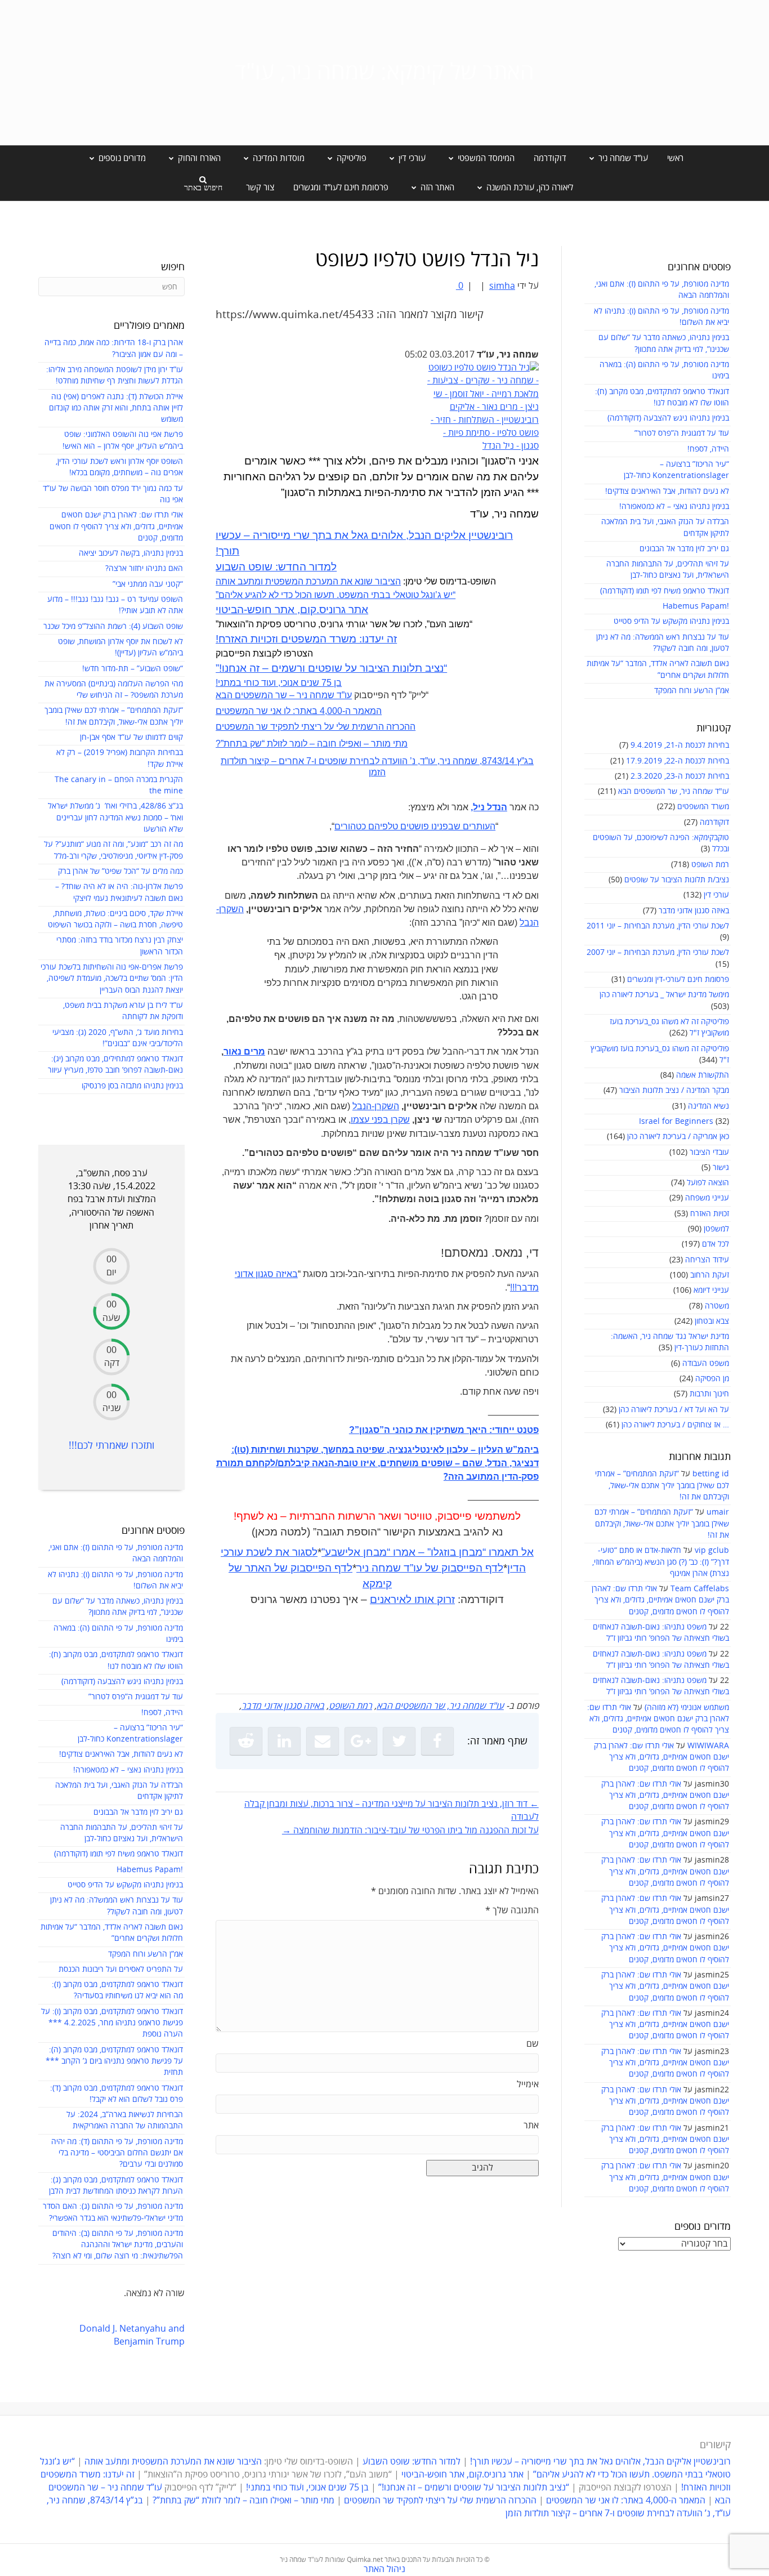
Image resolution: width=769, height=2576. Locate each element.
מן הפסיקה (712, 1379)
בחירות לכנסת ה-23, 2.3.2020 (680, 776)
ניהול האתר (384, 2569)
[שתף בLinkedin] (284, 1741)
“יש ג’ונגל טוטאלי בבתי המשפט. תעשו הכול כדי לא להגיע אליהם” (336, 595)
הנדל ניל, (489, 807)
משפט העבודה (706, 1363)
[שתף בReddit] (246, 1741)
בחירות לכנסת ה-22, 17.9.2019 (678, 761)
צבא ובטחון (712, 1321)
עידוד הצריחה (707, 1260)
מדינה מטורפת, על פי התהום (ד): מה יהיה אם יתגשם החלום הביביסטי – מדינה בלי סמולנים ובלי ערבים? (117, 2153)
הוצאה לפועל (708, 1183)
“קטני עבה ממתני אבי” (148, 584)
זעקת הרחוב (710, 1275)
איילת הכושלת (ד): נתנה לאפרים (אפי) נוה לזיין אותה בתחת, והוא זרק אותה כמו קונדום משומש (116, 408)
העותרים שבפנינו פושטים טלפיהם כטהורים (415, 826)
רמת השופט (710, 865)
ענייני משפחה (707, 1198)
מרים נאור (244, 1052)
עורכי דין (716, 895)
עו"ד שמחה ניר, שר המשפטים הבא (674, 791)
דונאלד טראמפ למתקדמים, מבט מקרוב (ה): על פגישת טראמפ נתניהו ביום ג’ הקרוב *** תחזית (114, 2061)
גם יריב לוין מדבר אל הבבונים (684, 549)
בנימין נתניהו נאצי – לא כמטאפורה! (674, 506)
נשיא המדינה (708, 1106)
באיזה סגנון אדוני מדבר (694, 911)
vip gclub (712, 1550)
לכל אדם (716, 1244)
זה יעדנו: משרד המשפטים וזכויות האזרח (306, 639)
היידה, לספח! (708, 449)
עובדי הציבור (709, 1152)
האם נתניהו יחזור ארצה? (144, 568)
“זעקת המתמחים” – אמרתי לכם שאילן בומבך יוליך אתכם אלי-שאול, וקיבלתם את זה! (662, 1485)
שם (533, 2044)
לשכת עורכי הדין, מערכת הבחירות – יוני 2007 (658, 952)
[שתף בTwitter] (399, 1741)
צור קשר (260, 187)
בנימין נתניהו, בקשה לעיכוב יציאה (131, 553)
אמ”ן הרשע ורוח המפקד (692, 691)
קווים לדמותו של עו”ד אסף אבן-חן (131, 737)
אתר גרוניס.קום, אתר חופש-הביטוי (292, 610)
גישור (721, 1168)
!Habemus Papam (696, 606)
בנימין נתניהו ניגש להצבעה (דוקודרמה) (668, 418)
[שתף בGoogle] (361, 1741)
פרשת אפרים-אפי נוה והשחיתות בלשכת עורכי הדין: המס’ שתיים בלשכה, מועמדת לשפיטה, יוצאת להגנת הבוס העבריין (112, 979)
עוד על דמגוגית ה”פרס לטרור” (682, 433)
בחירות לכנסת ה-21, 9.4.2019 (680, 745)
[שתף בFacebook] (437, 1741)
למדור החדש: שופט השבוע (276, 567)
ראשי (675, 158)
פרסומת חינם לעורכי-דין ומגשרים (678, 979)
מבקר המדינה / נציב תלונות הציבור (674, 1090)
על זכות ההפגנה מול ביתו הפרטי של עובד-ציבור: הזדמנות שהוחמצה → (410, 1831)
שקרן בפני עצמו (380, 1120)
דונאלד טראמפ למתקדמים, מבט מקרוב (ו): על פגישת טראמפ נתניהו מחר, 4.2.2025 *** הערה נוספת (112, 2023)
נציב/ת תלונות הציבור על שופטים (677, 880)
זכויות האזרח (710, 1214)
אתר (531, 2126)
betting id (711, 1474)
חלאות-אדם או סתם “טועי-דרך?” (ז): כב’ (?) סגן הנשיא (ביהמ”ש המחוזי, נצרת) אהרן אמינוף (661, 1562)
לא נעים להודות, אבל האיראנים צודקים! (667, 491)
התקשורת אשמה (703, 1075)
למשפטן (716, 1229)
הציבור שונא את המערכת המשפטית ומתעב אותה (308, 581)
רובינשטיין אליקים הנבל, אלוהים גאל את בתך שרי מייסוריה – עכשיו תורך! (599, 2462)
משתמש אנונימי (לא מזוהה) (687, 1707)
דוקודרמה (550, 158)
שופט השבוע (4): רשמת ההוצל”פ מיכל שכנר (113, 626)
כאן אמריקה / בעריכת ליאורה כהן (678, 1137)
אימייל (528, 2084)
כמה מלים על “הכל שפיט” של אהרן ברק (120, 871)
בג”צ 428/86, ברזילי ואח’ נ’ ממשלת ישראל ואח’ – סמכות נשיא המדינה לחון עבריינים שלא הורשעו (115, 818)
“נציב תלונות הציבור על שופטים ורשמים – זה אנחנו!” (331, 668)
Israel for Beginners (676, 1121)
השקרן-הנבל (376, 1106)
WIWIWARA (708, 1746)
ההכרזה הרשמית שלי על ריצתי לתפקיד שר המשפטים (316, 727)
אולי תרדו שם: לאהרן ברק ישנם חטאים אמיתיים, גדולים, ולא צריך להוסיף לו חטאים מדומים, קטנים (660, 1600)
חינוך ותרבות (709, 1394)
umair (718, 1512)
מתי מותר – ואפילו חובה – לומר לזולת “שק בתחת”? (312, 744)
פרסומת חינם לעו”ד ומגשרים (341, 187)
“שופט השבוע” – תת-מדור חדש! (133, 669)
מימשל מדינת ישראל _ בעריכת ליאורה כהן (664, 995)
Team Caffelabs (700, 1589)
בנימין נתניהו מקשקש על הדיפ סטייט (671, 621)
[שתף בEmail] (323, 1741)
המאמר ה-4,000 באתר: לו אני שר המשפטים (299, 711)
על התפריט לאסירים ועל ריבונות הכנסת (121, 1969)
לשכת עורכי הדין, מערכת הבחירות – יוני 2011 (658, 926)
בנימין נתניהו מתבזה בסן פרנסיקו (132, 1086)
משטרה (717, 1306)
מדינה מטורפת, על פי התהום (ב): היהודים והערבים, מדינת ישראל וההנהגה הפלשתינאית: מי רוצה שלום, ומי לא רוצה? (118, 2245)
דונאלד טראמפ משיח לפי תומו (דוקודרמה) (665, 591)
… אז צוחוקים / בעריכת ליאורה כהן (675, 1425)
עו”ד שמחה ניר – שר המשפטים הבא (284, 695)
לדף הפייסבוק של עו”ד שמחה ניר (430, 1568)
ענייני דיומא (711, 1290)
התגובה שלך (512, 1910)
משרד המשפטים (703, 807)
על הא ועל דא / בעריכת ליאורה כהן (674, 1410)
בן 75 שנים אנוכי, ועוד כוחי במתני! (279, 683)
